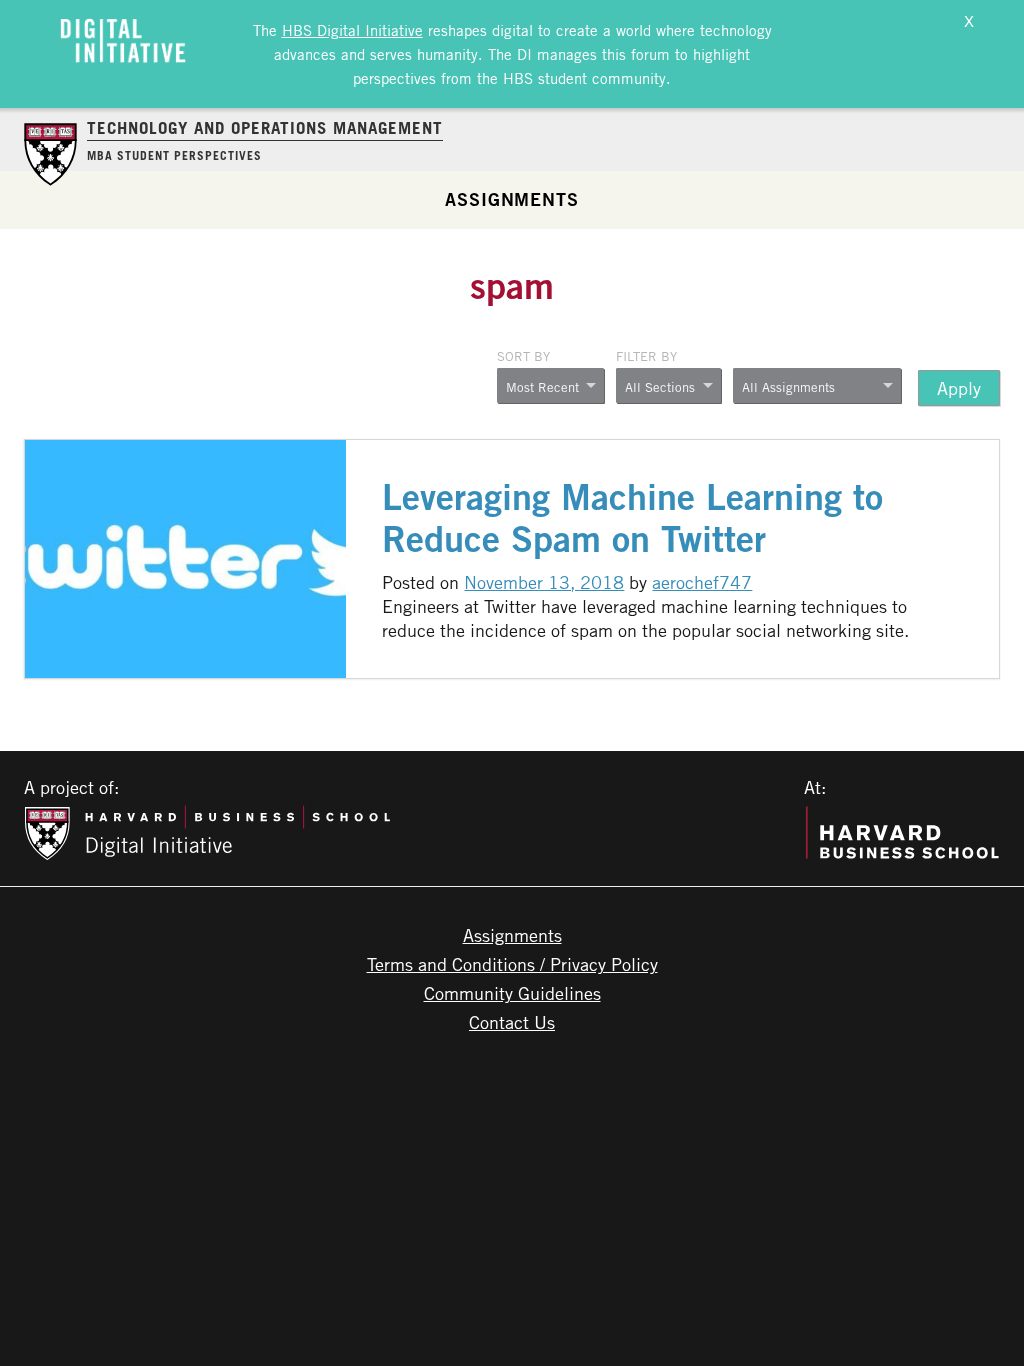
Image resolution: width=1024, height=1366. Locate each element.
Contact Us (512, 1022)
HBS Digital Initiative (352, 30)
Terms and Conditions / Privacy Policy (512, 964)
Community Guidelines (512, 993)
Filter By (646, 356)
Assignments (512, 199)
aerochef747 (702, 582)
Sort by (523, 356)
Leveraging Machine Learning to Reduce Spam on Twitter (632, 518)
